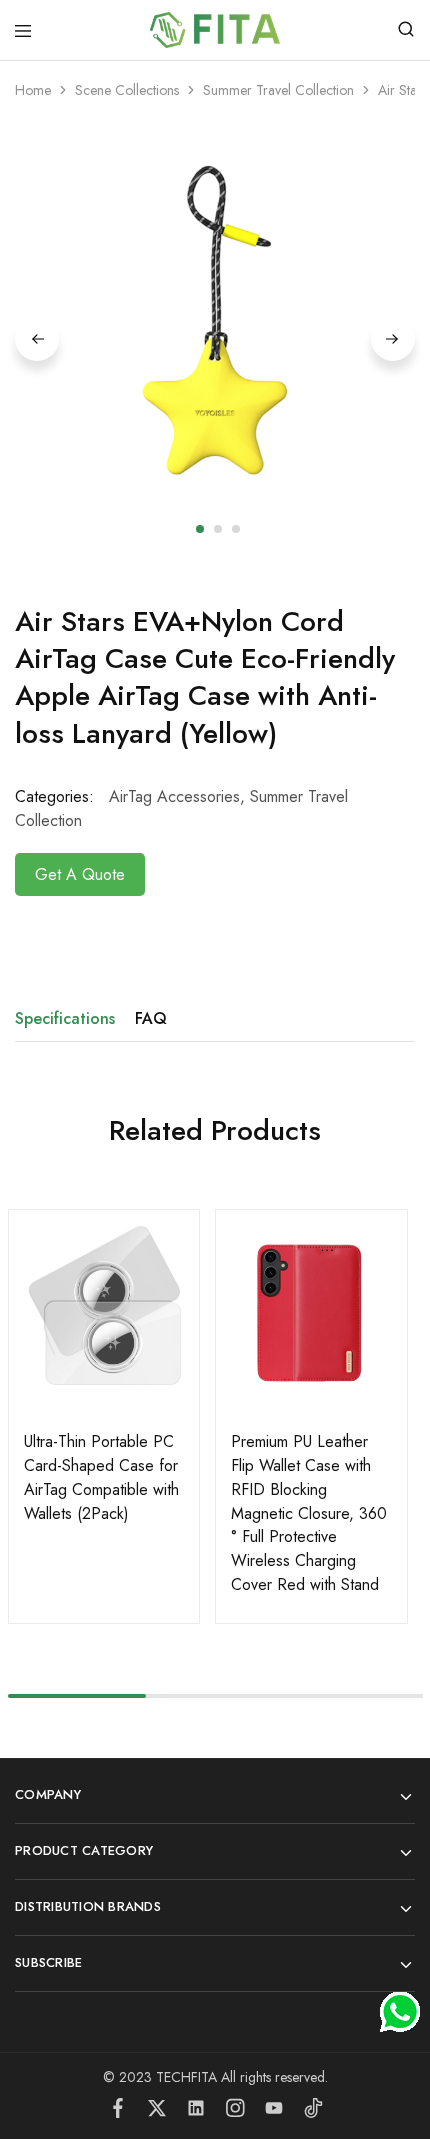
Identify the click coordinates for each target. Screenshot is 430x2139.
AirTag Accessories (174, 796)
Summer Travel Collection (278, 90)
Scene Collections (127, 90)
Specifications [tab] (65, 1018)
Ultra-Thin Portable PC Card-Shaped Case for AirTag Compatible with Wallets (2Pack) (101, 1477)
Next (393, 339)
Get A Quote (80, 874)
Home (33, 90)
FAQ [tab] (151, 1018)
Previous (37, 339)
